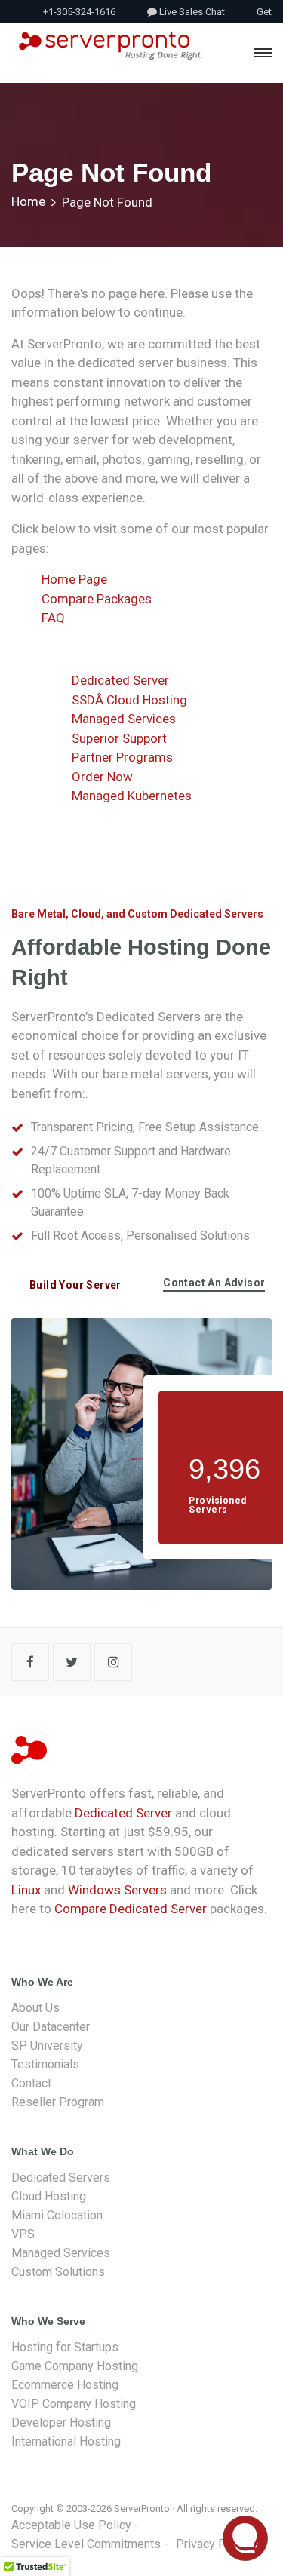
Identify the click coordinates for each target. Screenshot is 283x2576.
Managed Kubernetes (132, 796)
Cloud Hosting (49, 2196)
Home (28, 201)
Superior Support (119, 738)
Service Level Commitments (86, 2544)
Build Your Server (75, 1285)
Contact (31, 2083)
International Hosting (66, 2441)
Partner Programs (122, 757)
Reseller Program (58, 2102)
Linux (26, 1890)
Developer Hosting (61, 2423)
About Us (35, 2008)
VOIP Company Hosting (74, 2404)
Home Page (74, 579)
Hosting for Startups (65, 2347)
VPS (23, 2234)
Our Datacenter (51, 2027)
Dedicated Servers (61, 2177)
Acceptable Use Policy (71, 2525)
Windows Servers (117, 1890)
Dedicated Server (120, 680)
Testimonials (45, 2064)
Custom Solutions (58, 2272)
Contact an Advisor (214, 1283)
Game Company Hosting (75, 2366)
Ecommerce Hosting (65, 2385)
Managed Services (124, 719)
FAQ (53, 618)
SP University (47, 2045)
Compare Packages (97, 599)
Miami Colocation (57, 2215)
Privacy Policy (214, 2544)
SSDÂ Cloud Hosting (129, 700)
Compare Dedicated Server (131, 1909)
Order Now (102, 777)
